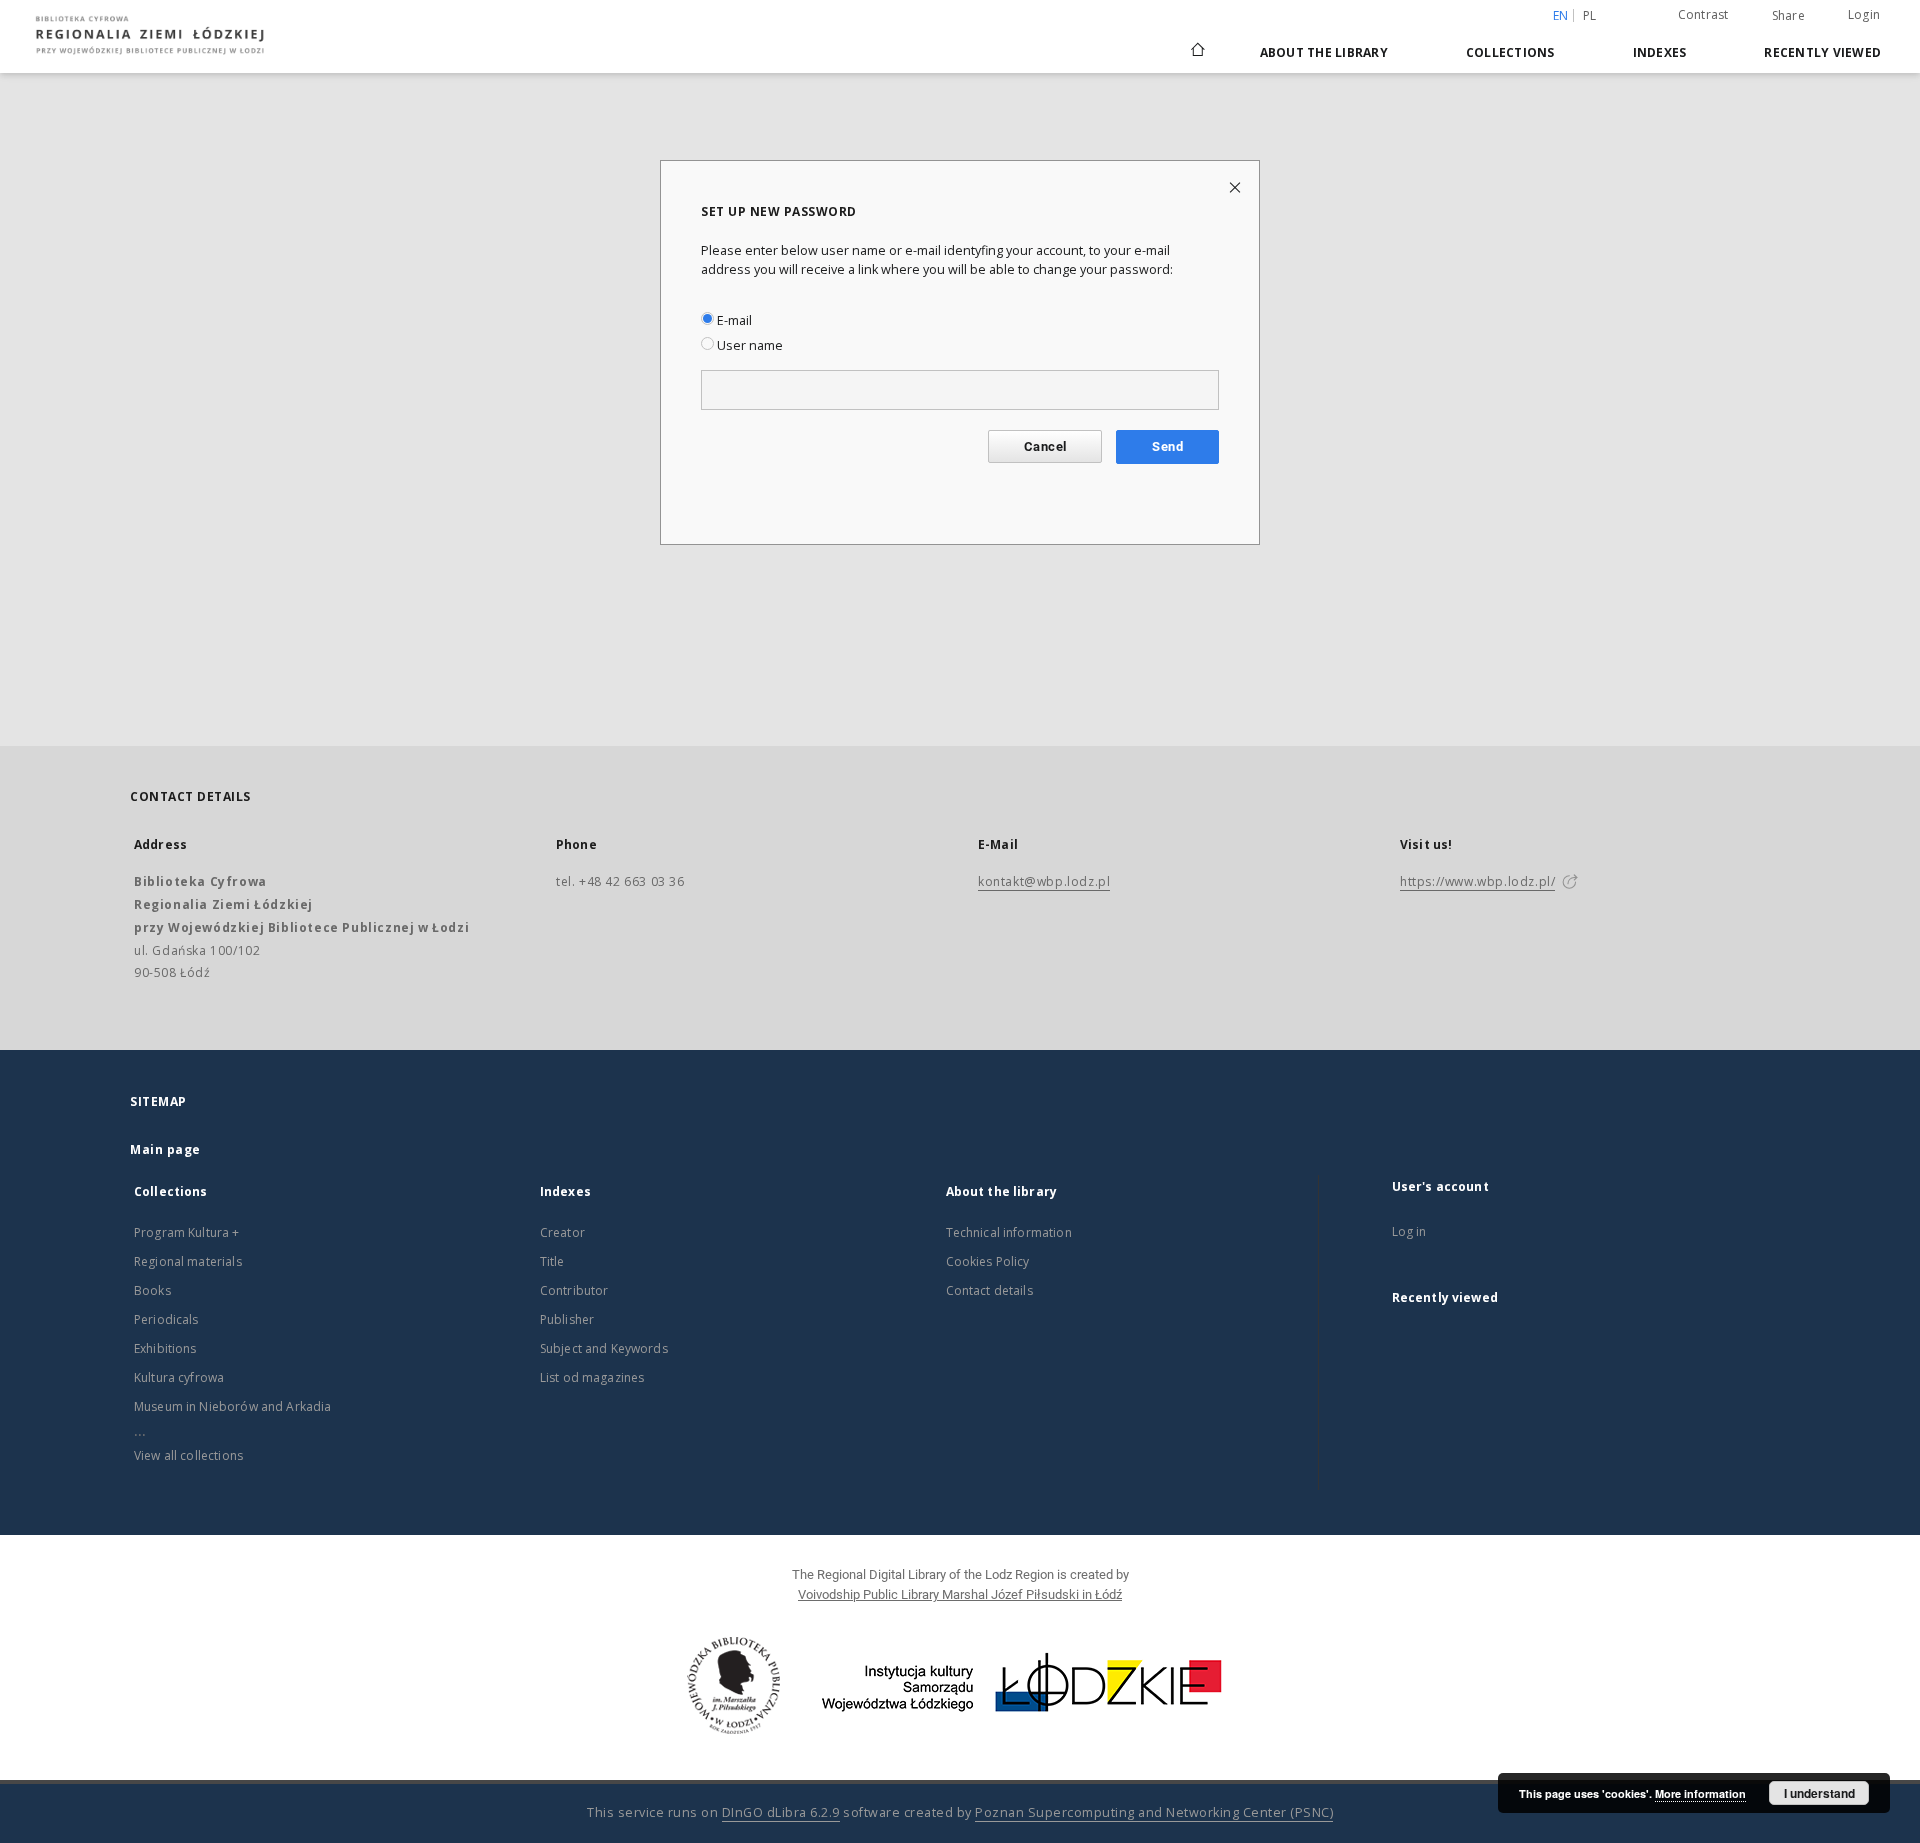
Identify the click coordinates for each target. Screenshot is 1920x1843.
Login (1864, 14)
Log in (1409, 1231)
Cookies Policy (988, 1261)
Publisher (567, 1319)
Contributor (574, 1290)
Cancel (1045, 446)
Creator (562, 1232)
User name (748, 345)
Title (552, 1261)
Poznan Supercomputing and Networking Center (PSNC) (1154, 1812)
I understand (1819, 1793)
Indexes (1660, 52)
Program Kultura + (187, 1232)
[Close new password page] (1236, 186)
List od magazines (592, 1377)
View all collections (188, 1455)
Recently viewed (1822, 52)
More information (1700, 1793)
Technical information (1009, 1232)
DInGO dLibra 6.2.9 (781, 1812)
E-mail (733, 320)
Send (1167, 446)
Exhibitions (165, 1348)
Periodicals (166, 1319)
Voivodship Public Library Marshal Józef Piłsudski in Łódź (960, 1594)
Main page (165, 1149)
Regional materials (188, 1261)
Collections (1510, 52)
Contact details (989, 1290)
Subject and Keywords (604, 1348)
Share (1788, 16)
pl (1590, 15)
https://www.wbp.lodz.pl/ (1477, 881)
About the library (1324, 52)
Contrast (1703, 14)
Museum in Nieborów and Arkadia (233, 1406)
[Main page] (1198, 41)
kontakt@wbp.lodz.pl (1044, 881)
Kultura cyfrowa (179, 1377)
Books (152, 1290)
